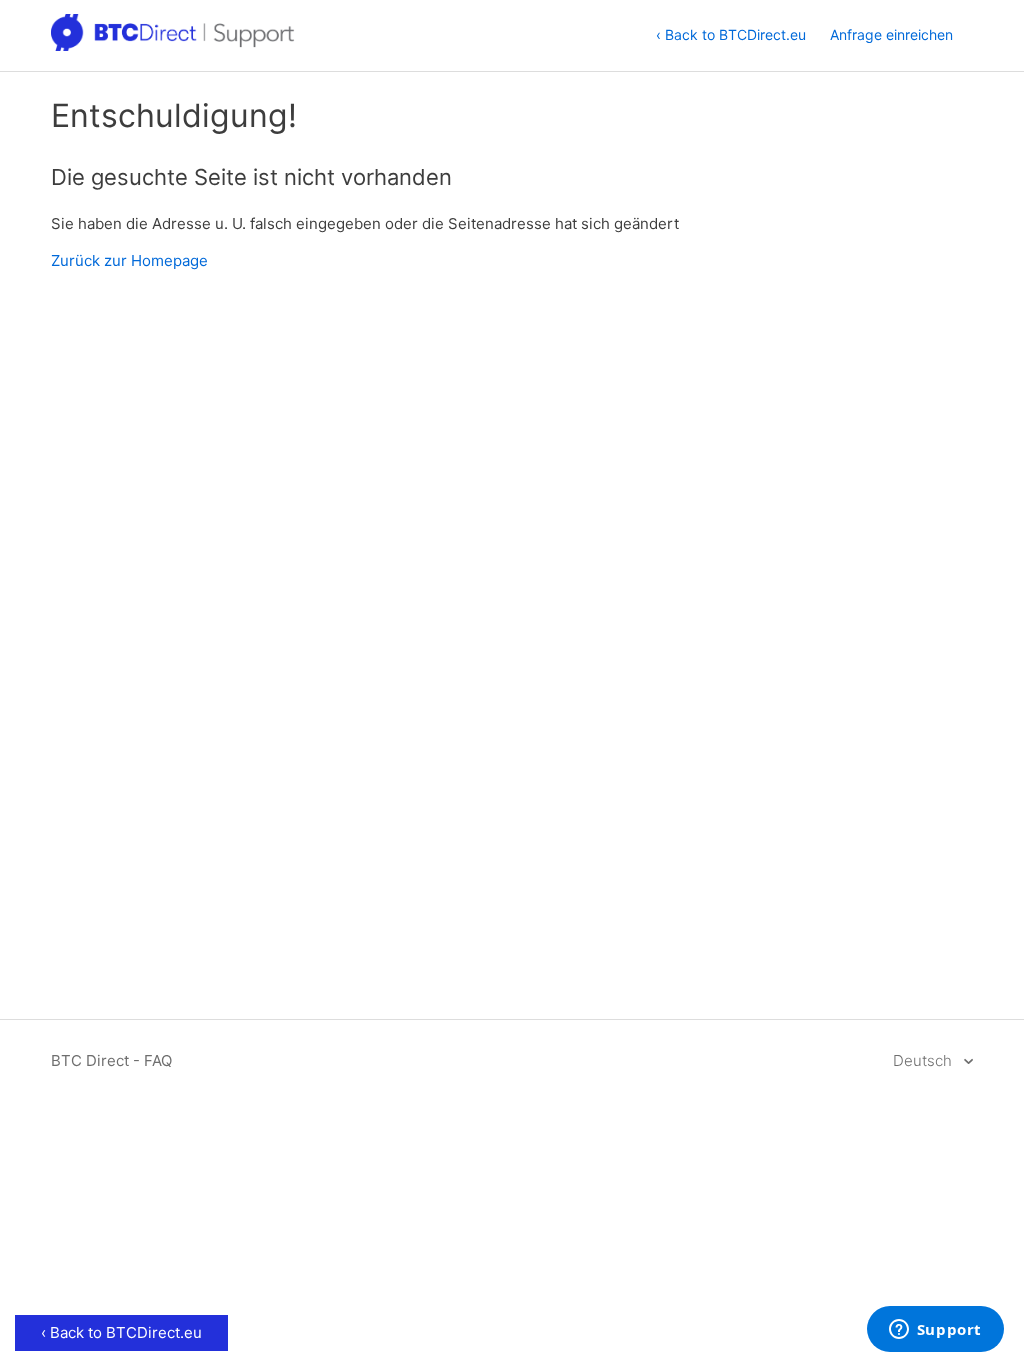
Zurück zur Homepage (129, 260)
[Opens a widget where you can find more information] (935, 1331)
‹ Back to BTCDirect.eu (731, 34)
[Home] (173, 45)
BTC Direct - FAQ (111, 1060)
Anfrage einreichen (891, 34)
